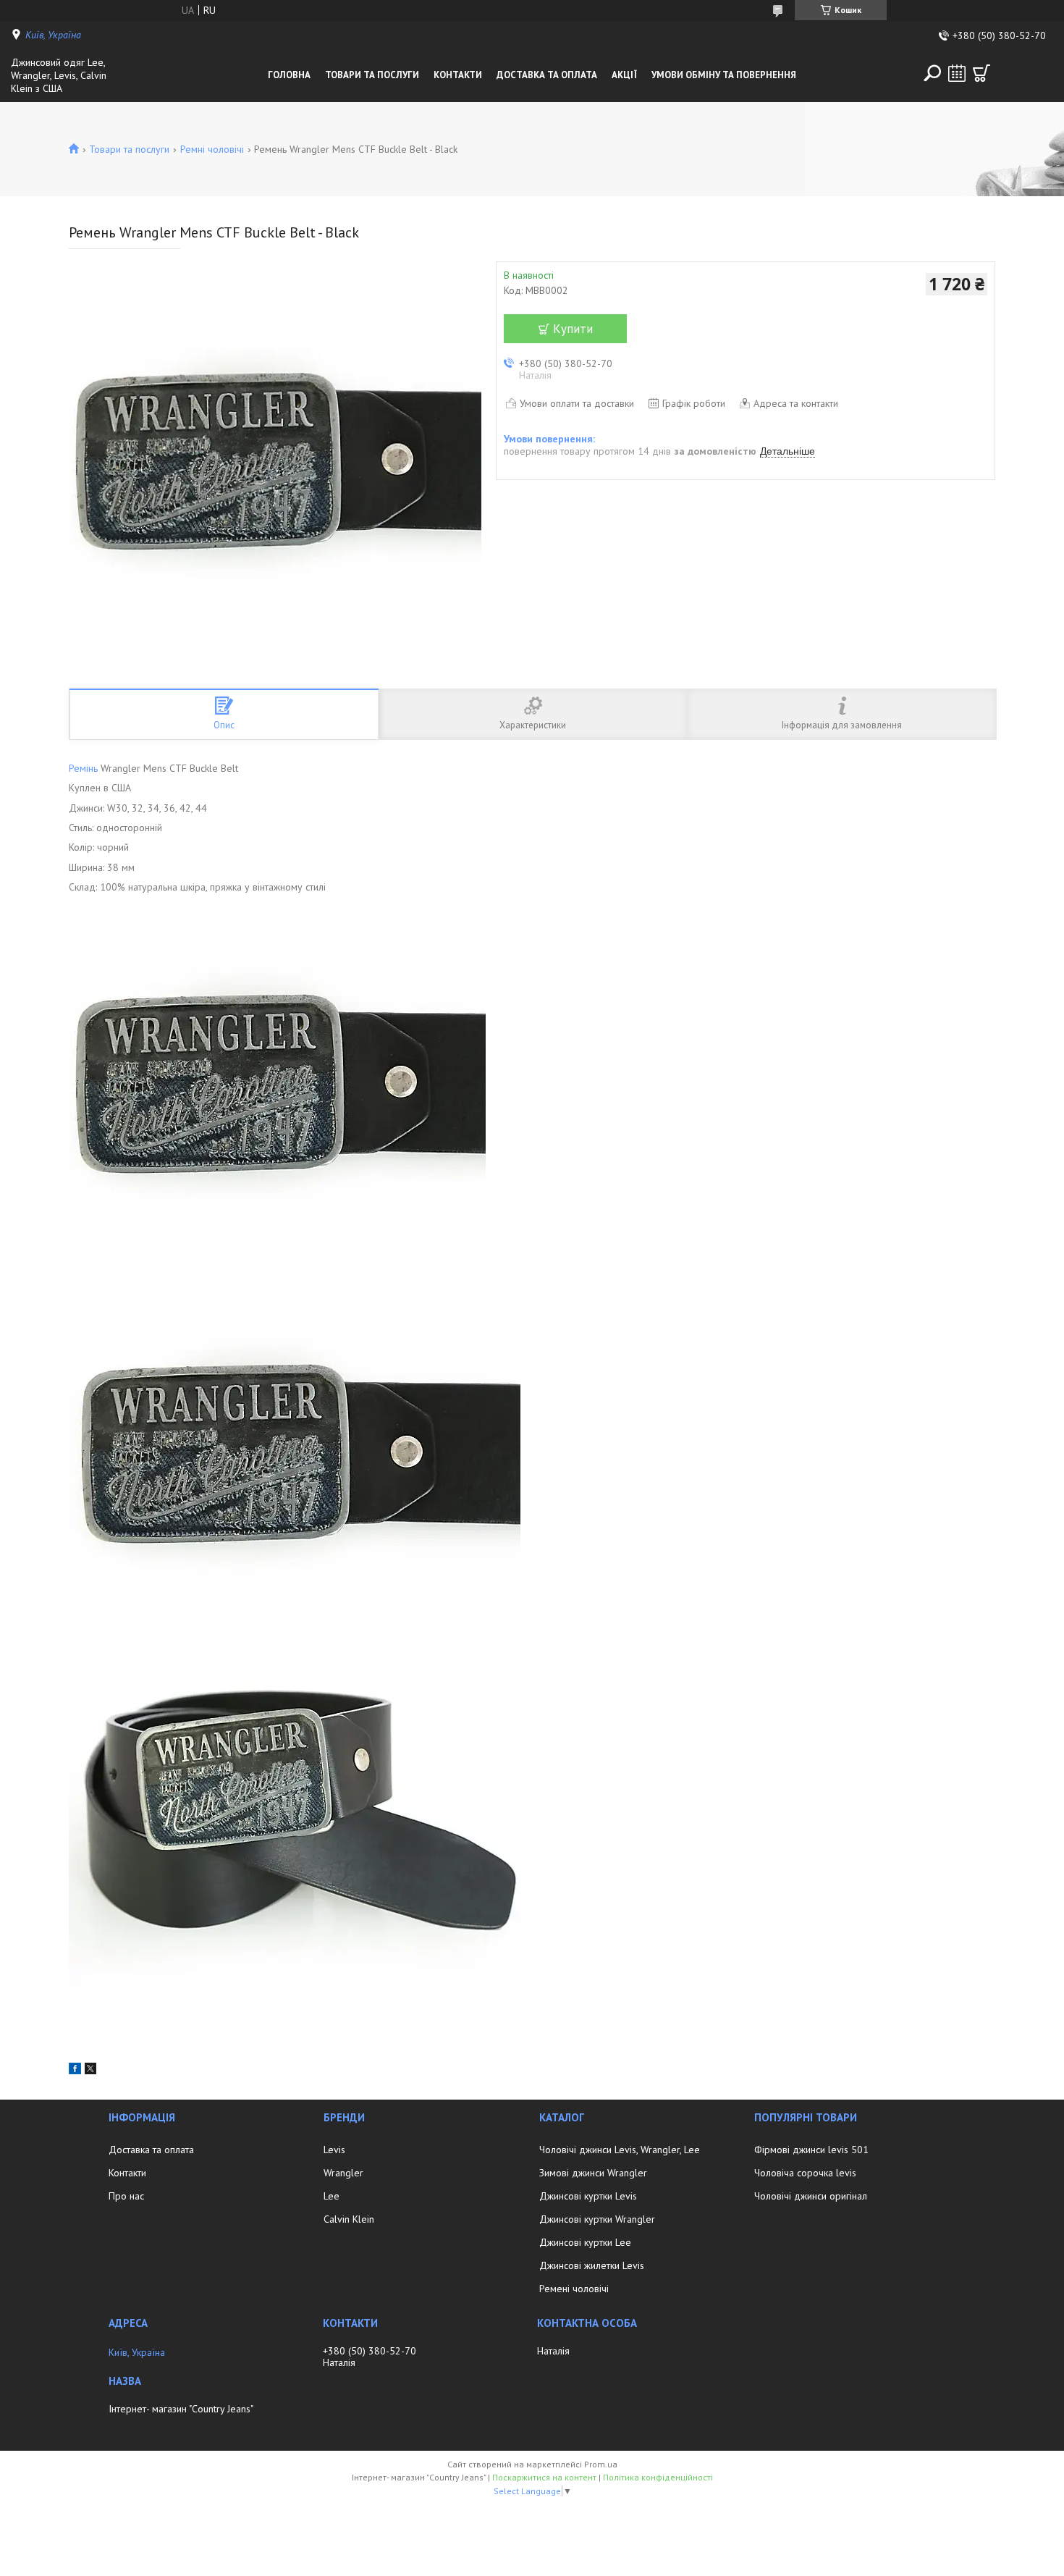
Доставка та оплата (547, 75)
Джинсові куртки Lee (585, 2242)
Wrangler (343, 2173)
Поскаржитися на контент (544, 2477)
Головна (289, 75)
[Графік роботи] (957, 73)
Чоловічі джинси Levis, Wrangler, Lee (620, 2150)
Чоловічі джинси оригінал (811, 2196)
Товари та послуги (372, 75)
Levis (334, 2150)
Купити (573, 329)
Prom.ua (601, 2464)
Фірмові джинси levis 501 (811, 2150)
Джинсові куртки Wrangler (597, 2219)
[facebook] (75, 2071)
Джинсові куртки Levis (588, 2196)
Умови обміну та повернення (724, 75)
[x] (90, 2071)
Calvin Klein (349, 2219)
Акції (624, 75)
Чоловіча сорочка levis (805, 2173)
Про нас (126, 2196)
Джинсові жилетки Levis (592, 2265)
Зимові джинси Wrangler (593, 2173)
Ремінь (83, 768)
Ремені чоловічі (574, 2289)
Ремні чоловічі (212, 149)
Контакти (458, 75)
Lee (332, 2196)
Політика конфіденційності (658, 2477)
